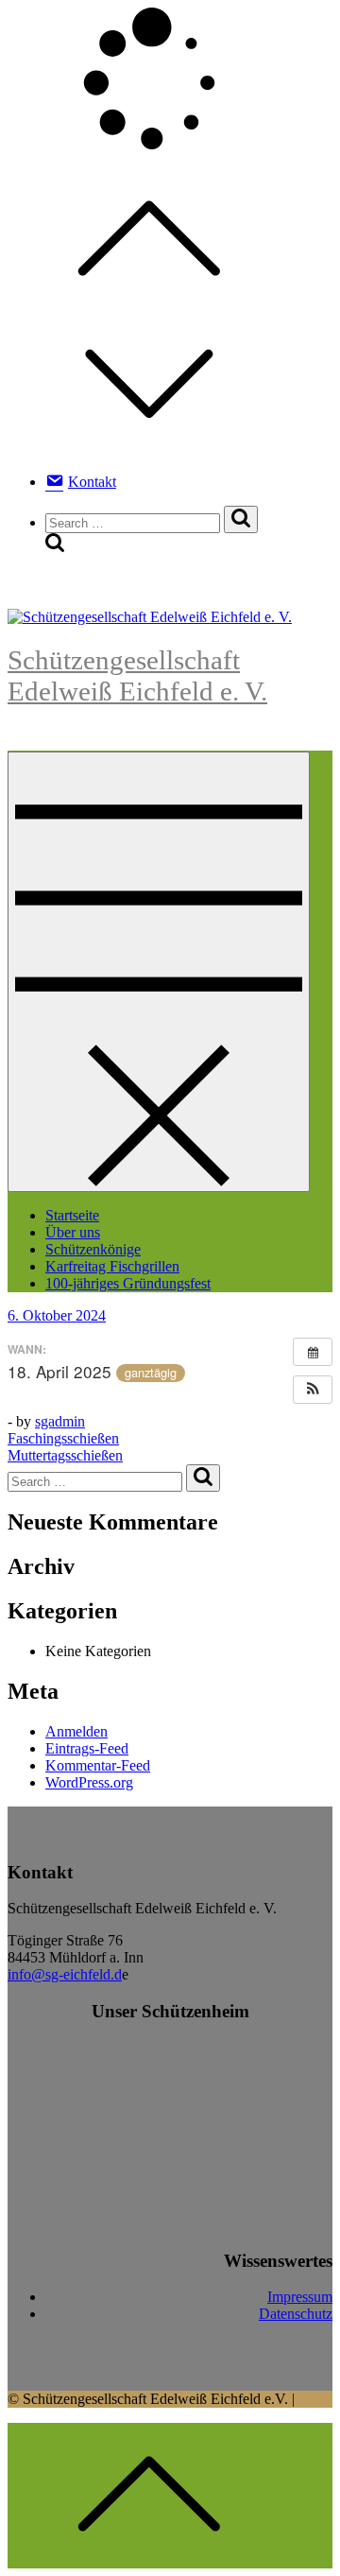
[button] (313, 1390)
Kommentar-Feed (98, 1765)
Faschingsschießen (63, 1438)
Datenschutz (296, 2314)
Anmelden (76, 1731)
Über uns (73, 1232)
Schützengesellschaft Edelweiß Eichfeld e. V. (137, 675)
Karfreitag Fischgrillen (112, 1266)
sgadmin (60, 1421)
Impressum (300, 2297)
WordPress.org (89, 1782)
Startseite (72, 1215)
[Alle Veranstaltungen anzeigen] (313, 1352)
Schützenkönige (93, 1249)
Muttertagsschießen (65, 1455)
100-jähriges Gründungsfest (128, 1283)
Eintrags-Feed (87, 1748)
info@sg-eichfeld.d (65, 1974)
